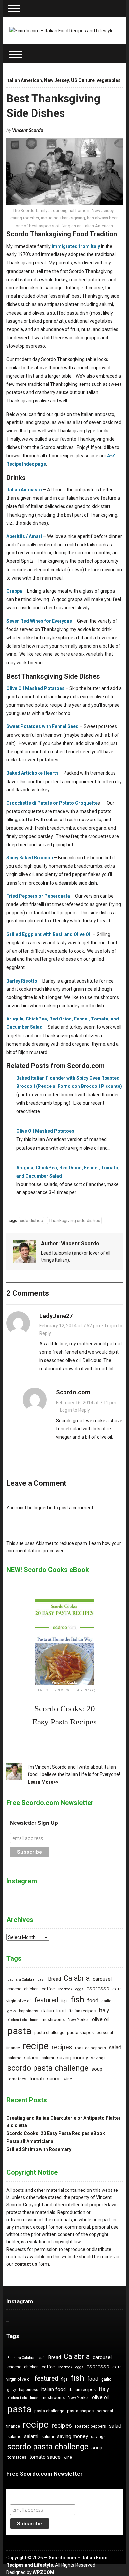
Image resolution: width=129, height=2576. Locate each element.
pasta (19, 2031)
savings (98, 2058)
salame (14, 2058)
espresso (98, 1988)
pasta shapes (80, 2033)
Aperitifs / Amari (24, 536)
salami (31, 2058)
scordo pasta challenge (48, 2068)
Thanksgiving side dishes (74, 1221)
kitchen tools (17, 2020)
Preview (62, 1690)
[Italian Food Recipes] (62, 30)
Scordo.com (73, 1392)
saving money (72, 2058)
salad (115, 2047)
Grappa (14, 591)
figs (64, 2001)
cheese (14, 1989)
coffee (48, 1989)
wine (68, 2079)
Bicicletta (17, 2125)
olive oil (100, 2019)
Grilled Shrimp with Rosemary (39, 2149)
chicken (31, 1989)
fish (78, 2000)
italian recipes (82, 2011)
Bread (55, 1979)
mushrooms (53, 2019)
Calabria (77, 1978)
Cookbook (65, 1989)
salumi (48, 2058)
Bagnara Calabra (21, 1979)
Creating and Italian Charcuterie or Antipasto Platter (64, 2118)
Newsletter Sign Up (34, 1823)
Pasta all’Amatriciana (30, 2141)
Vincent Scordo (28, 130)
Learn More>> (43, 1782)
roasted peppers (90, 2048)
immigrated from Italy (76, 246)
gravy (12, 2011)
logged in (43, 1508)
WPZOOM (43, 2572)
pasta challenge (49, 2033)
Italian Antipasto (24, 490)
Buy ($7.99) (86, 1690)
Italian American (24, 80)
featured (46, 2000)
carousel (102, 1979)
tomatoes (17, 2079)
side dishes (31, 1221)
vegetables (109, 80)
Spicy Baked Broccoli (30, 858)
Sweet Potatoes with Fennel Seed (43, 726)
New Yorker (78, 2020)
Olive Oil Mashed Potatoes (35, 688)
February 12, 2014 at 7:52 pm (70, 1326)
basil (41, 1979)
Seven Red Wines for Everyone (39, 621)
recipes (62, 2047)
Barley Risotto (22, 981)
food (93, 2001)
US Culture (83, 80)
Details (41, 1690)
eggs (79, 1989)
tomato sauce (45, 2079)
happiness (29, 2011)
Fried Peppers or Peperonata (38, 896)
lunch (34, 2020)
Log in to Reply (75, 1410)
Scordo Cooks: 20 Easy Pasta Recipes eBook (56, 2133)
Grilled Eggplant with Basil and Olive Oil (49, 934)
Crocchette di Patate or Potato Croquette (52, 803)
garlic (106, 2001)
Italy (104, 2010)
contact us (26, 2264)
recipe (36, 2046)
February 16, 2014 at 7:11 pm (86, 1403)
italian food (54, 2011)
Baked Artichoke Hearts (32, 773)
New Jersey (57, 80)
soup (97, 2069)
